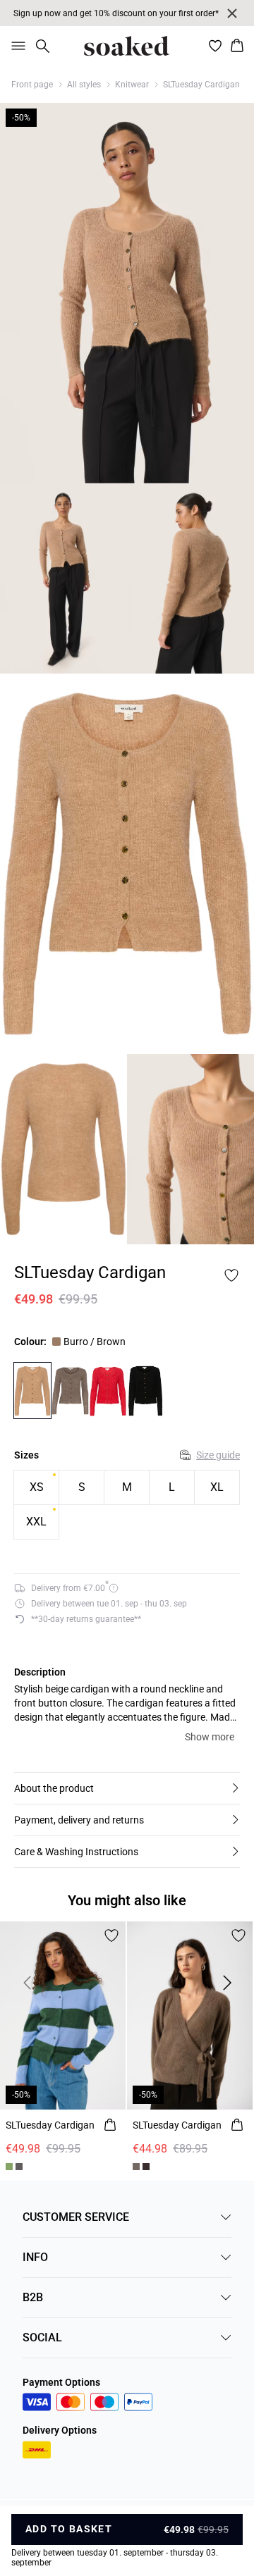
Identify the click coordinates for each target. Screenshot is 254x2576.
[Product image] (64, 578)
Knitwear (132, 85)
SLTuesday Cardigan (201, 85)
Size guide (218, 1455)
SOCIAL (42, 2337)
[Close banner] (232, 13)
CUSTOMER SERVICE (76, 2217)
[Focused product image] (127, 293)
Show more (210, 1737)
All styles (84, 85)
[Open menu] (16, 46)
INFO (35, 2257)
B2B (33, 2297)
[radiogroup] (127, 1505)
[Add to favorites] (231, 1275)
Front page (32, 85)
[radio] (36, 1487)
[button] (127, 1788)
